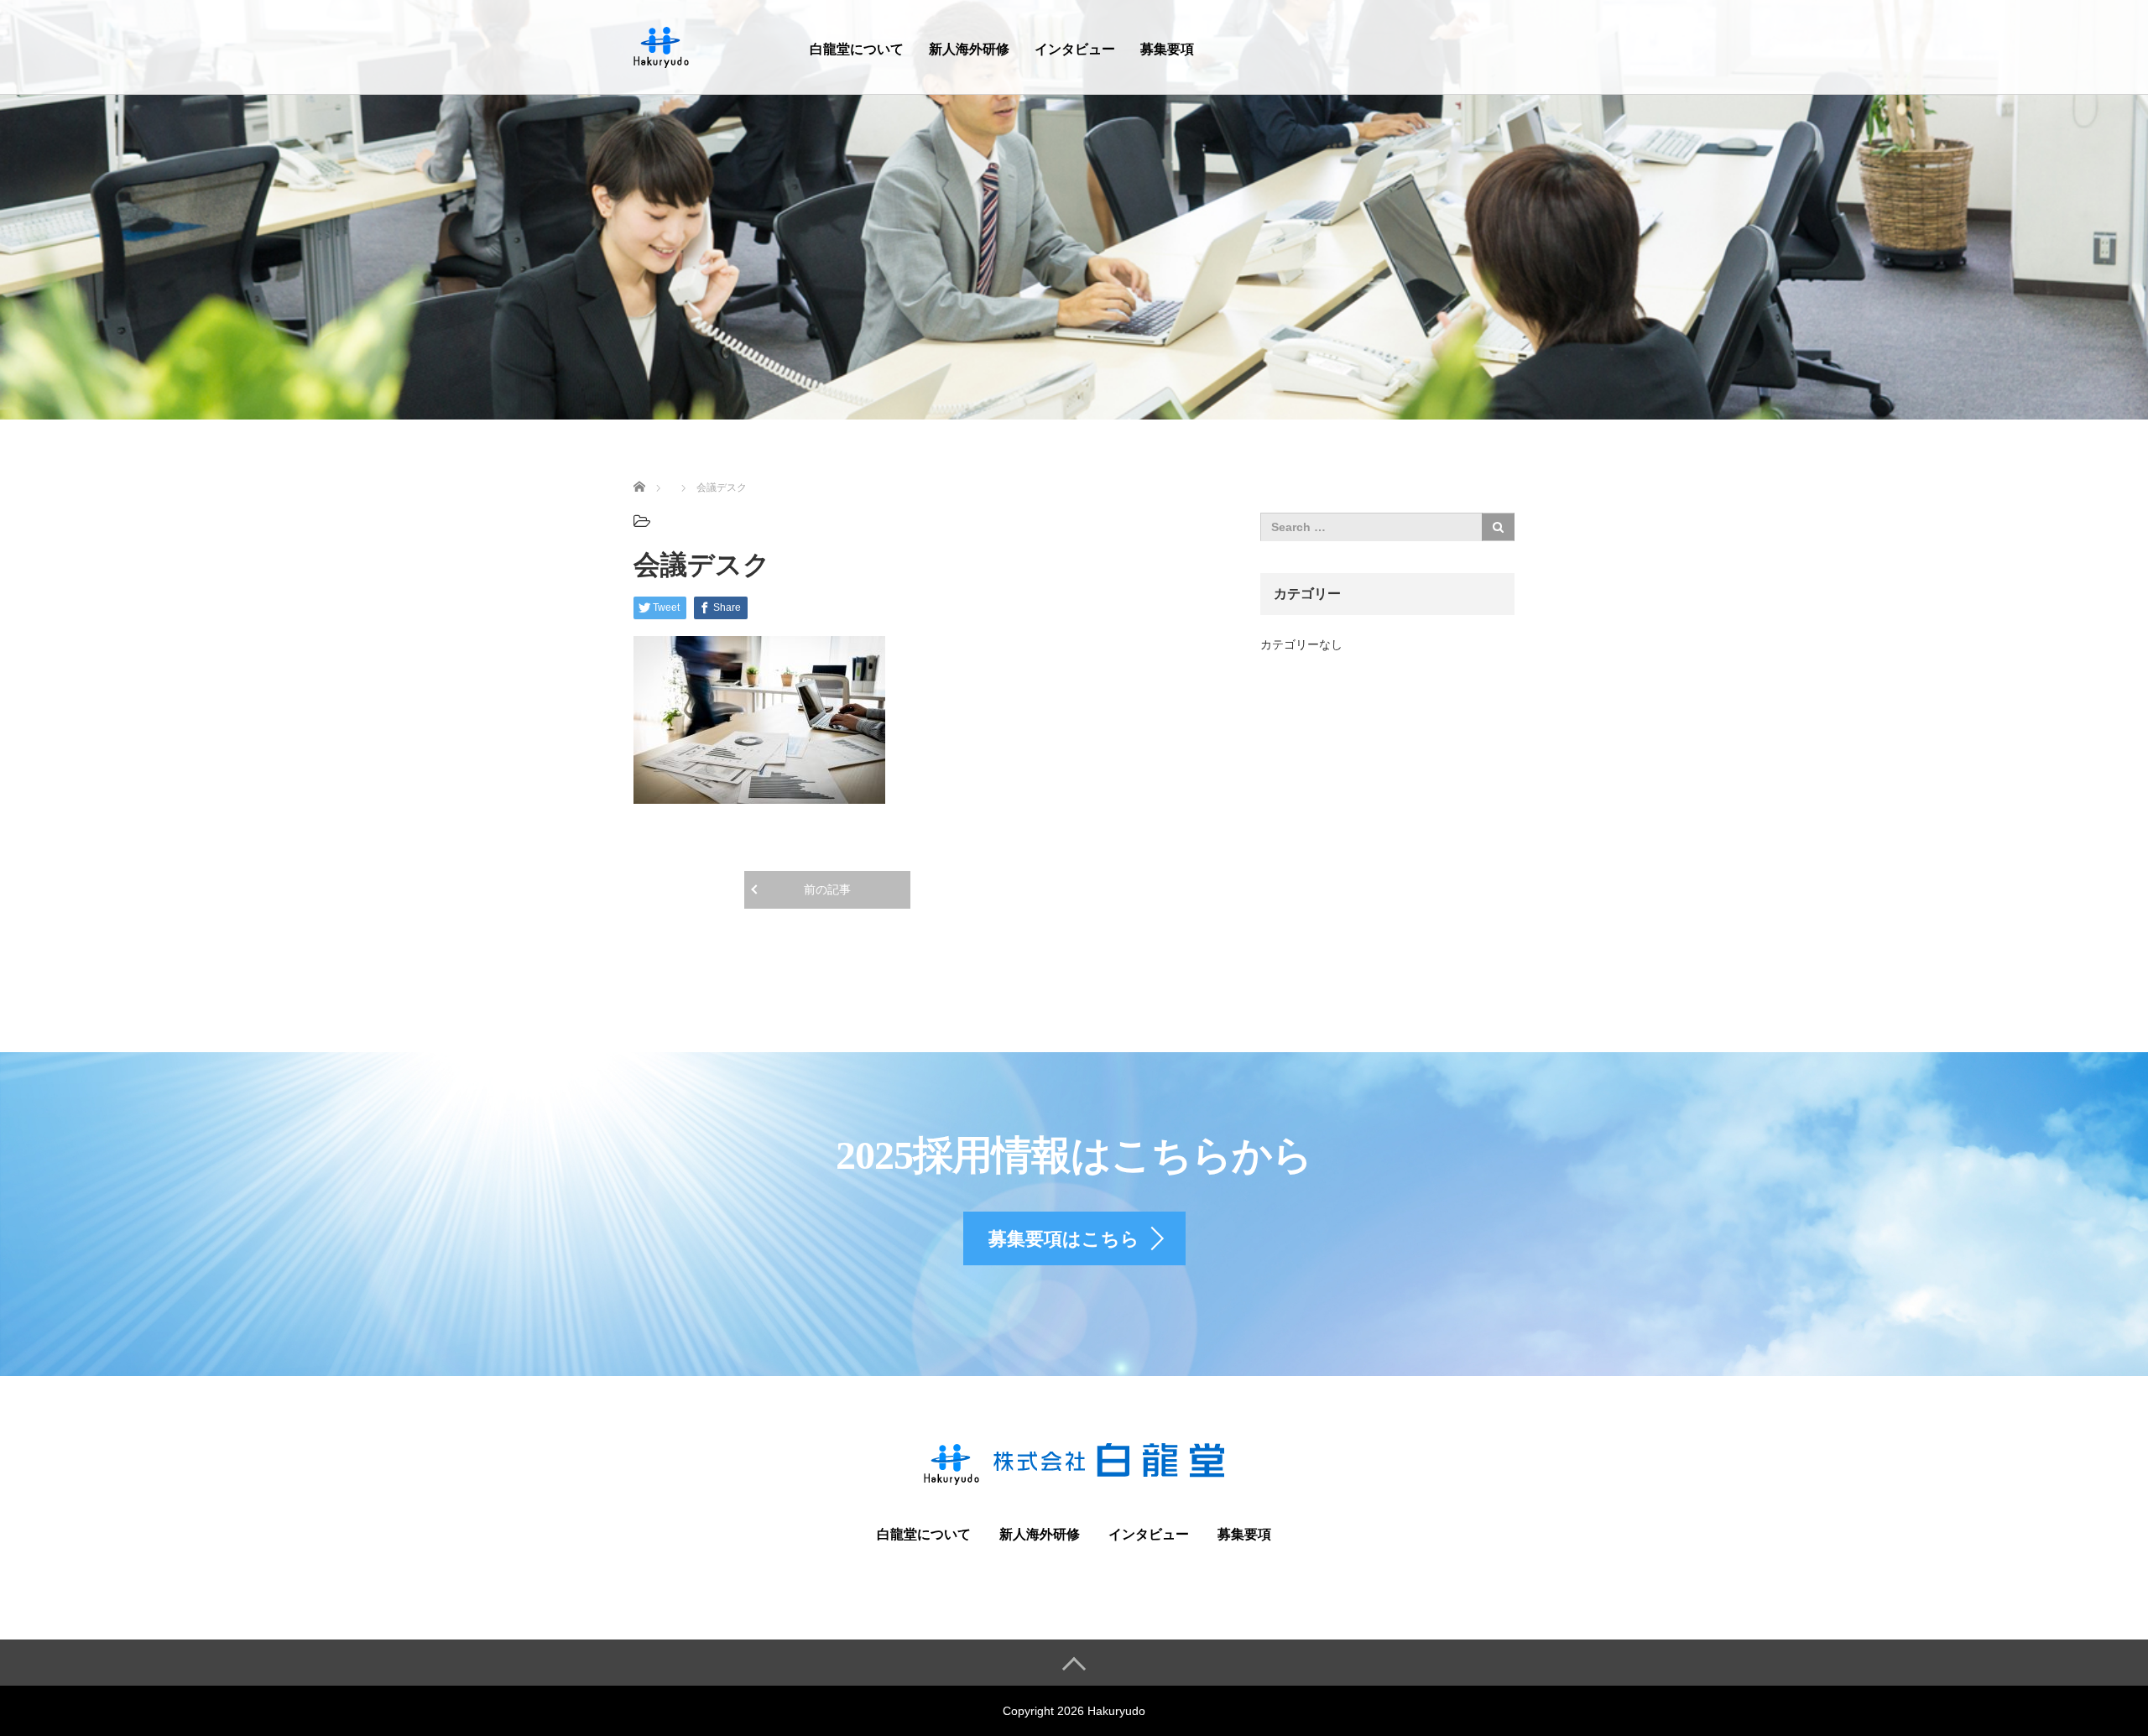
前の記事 (827, 889)
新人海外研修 (969, 49)
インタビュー (1075, 49)
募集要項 (1167, 49)
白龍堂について (857, 49)
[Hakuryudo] (662, 45)
